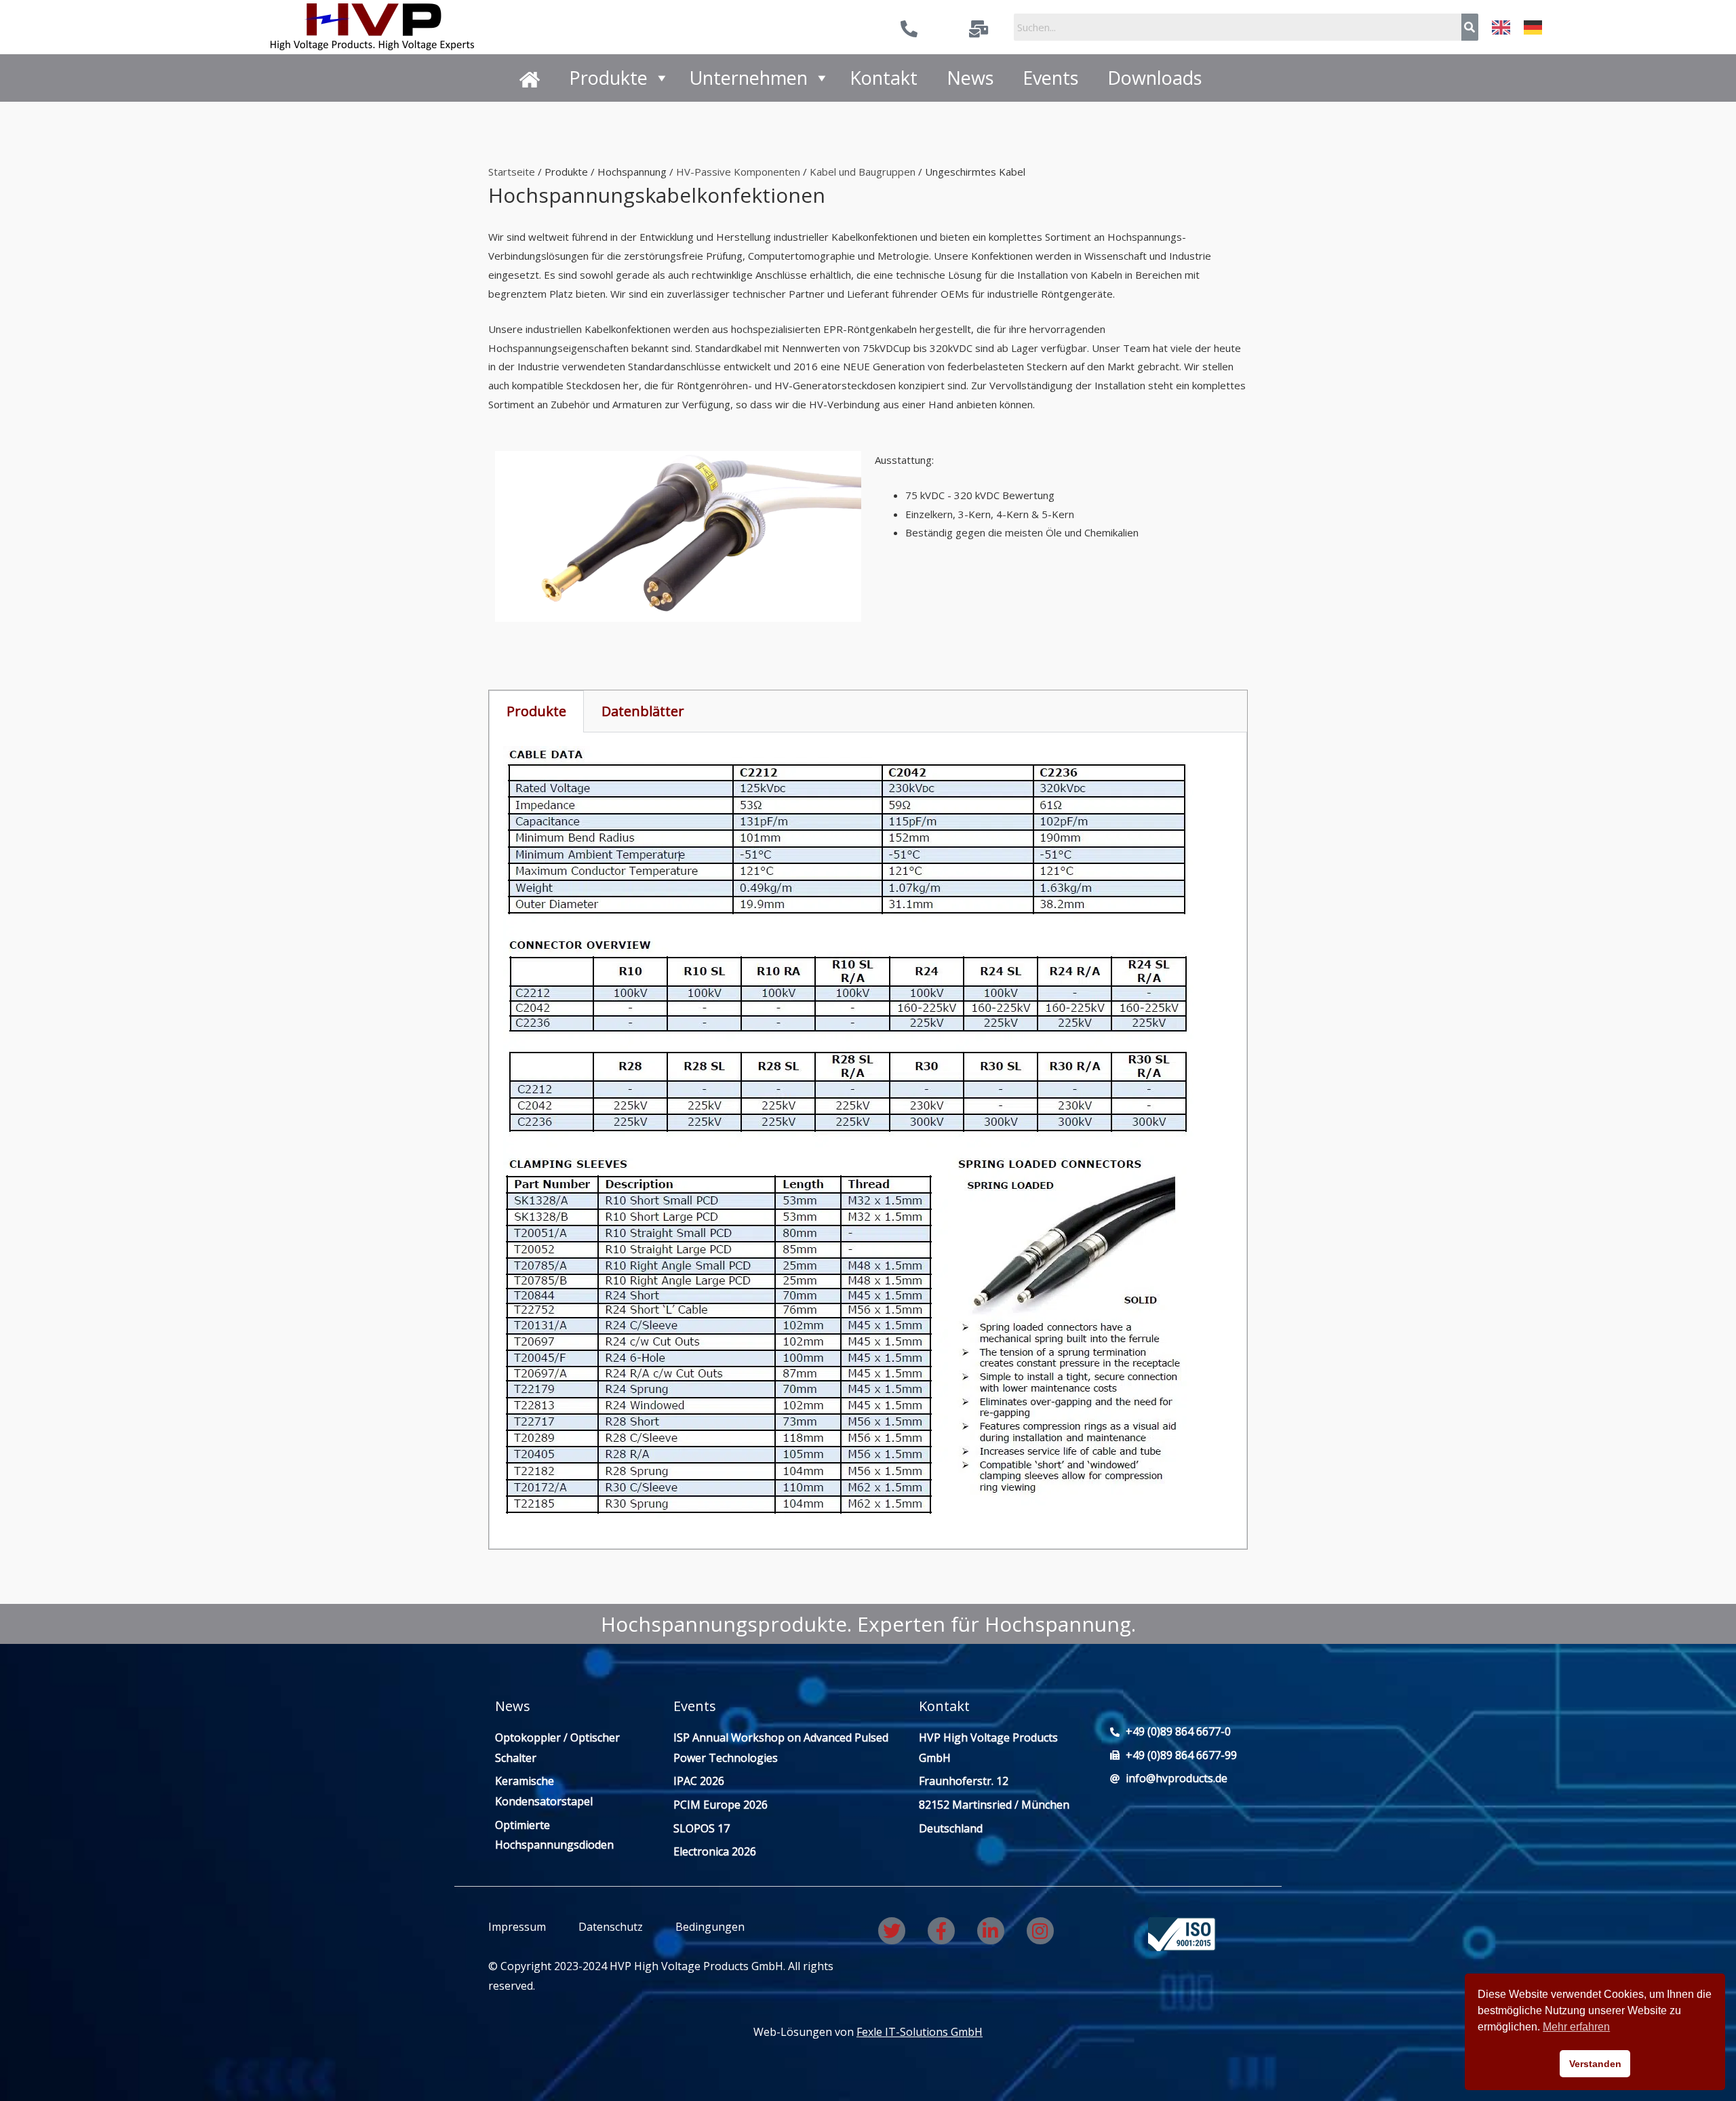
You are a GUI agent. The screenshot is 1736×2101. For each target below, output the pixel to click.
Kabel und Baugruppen (863, 172)
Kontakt (884, 78)
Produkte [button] (608, 78)
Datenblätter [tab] (643, 711)
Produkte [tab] (536, 711)
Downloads (1155, 78)
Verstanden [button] (1595, 2064)
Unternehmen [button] (749, 78)
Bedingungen (709, 1927)
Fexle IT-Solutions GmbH (920, 2032)
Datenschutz (611, 1927)
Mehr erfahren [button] (1576, 2027)
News (970, 78)
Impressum (517, 1927)
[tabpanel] (868, 1141)
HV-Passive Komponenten (738, 172)
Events (1050, 78)
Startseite (512, 172)
